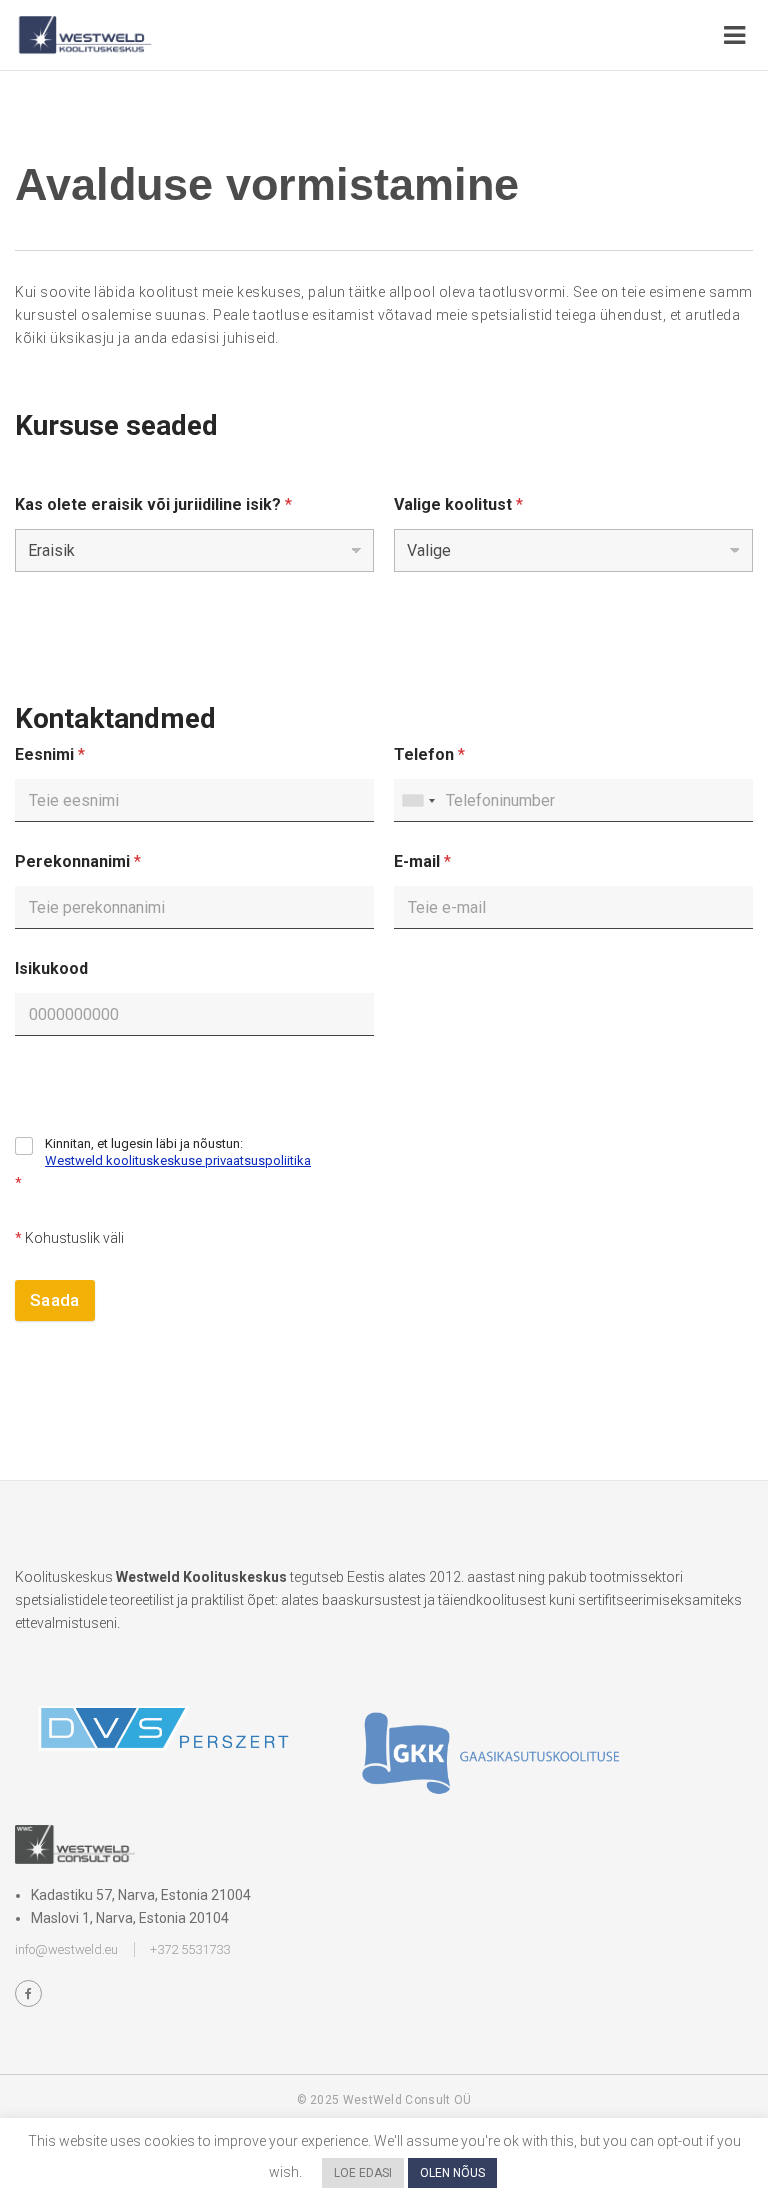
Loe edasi (363, 2173)
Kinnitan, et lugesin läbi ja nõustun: (178, 1152)
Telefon (429, 754)
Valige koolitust (458, 504)
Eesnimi (50, 754)
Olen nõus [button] (452, 2173)
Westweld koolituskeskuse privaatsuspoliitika (178, 1160)
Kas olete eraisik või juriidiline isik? (153, 504)
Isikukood (51, 968)
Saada (55, 1300)
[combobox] (418, 800)
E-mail (422, 861)
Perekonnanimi (78, 861)
